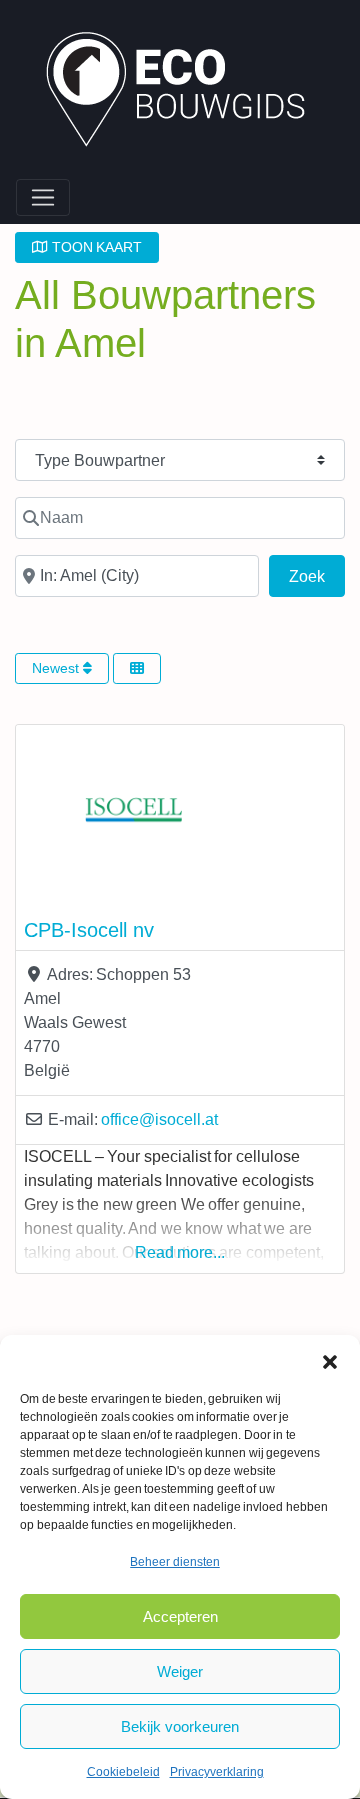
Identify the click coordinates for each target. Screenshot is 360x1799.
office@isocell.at (159, 1119)
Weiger (180, 1671)
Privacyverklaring (217, 1772)
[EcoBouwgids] (185, 92)
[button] (330, 1360)
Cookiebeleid (123, 1772)
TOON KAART (95, 247)
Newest (57, 668)
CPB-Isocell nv (89, 930)
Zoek (317, 576)
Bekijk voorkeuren (180, 1726)
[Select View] (137, 668)
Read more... (180, 1252)
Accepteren (180, 1616)
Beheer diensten (175, 1562)
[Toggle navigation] (43, 198)
